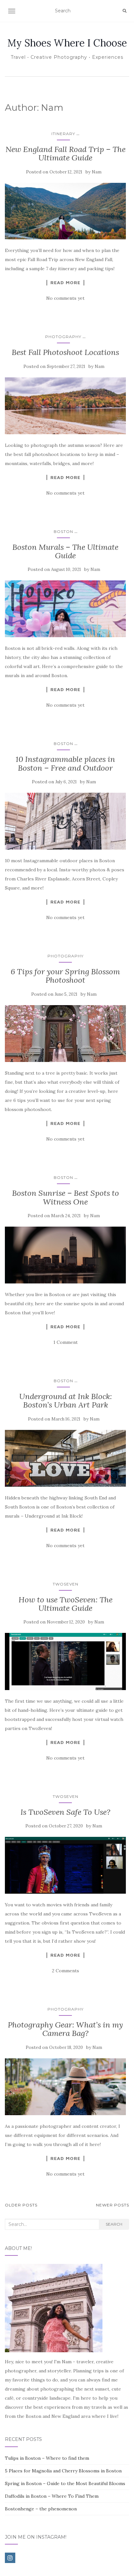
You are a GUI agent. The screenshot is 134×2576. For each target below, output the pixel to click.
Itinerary (63, 134)
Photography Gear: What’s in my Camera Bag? (65, 2029)
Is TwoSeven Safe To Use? (65, 1812)
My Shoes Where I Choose (67, 43)
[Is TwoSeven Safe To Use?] (65, 1865)
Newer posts (113, 2205)
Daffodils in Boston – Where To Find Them (52, 2496)
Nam (97, 172)
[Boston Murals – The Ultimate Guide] (65, 609)
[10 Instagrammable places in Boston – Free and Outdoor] (65, 821)
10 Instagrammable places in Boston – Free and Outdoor (65, 763)
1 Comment (66, 1342)
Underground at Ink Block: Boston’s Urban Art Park (66, 1401)
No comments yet (65, 298)
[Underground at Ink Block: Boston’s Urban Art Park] (65, 1458)
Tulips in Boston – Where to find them (47, 2458)
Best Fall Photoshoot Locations (65, 352)
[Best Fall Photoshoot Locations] (65, 406)
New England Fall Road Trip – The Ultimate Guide (66, 153)
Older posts (21, 2205)
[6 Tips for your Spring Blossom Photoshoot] (65, 1034)
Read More (65, 283)
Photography (63, 337)
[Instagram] (10, 2558)
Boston (63, 531)
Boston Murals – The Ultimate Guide (65, 551)
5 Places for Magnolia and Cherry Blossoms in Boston (63, 2471)
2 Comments (66, 1971)
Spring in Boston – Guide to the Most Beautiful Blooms (65, 2483)
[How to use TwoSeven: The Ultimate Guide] (65, 1661)
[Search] (125, 11)
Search (114, 2224)
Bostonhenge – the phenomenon (41, 2509)
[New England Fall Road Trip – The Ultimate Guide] (65, 211)
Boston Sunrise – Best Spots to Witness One (66, 1197)
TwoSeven (66, 1584)
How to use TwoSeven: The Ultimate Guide (66, 1604)
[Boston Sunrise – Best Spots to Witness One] (65, 1255)
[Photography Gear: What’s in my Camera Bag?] (65, 2087)
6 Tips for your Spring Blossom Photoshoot (65, 976)
